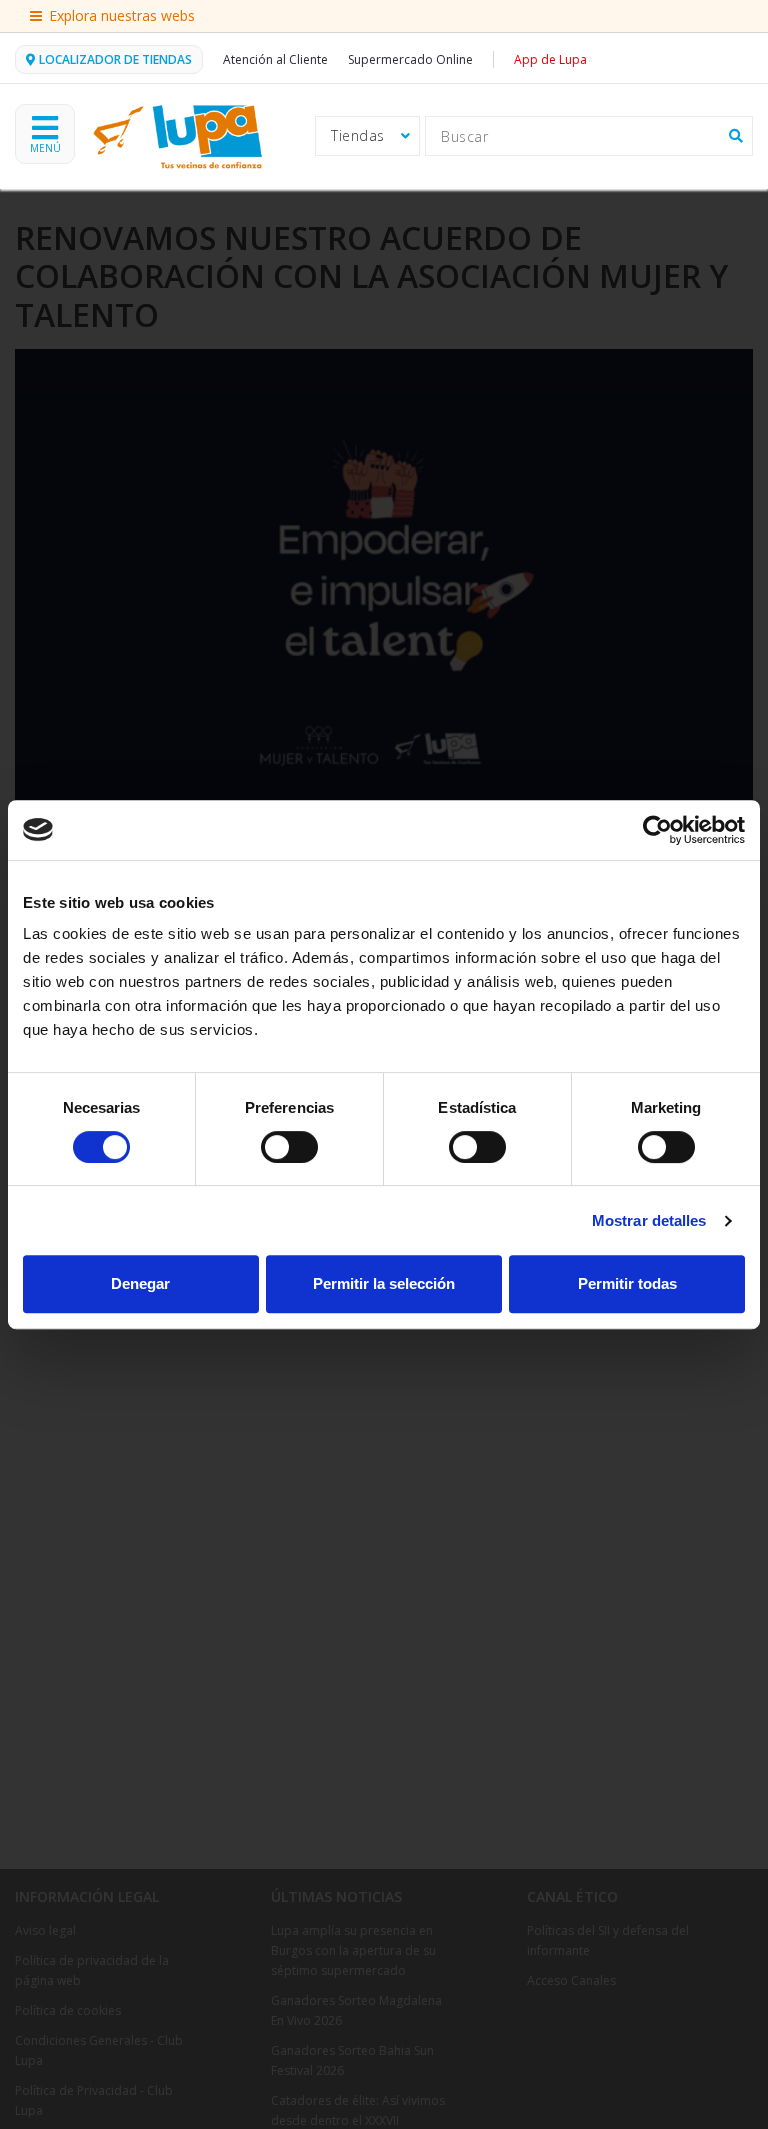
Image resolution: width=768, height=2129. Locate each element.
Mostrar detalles (649, 1220)
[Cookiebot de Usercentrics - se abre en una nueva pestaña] (657, 830)
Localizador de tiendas (115, 59)
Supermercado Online (410, 59)
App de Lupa (550, 59)
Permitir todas (627, 1283)
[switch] (289, 1147)
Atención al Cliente (275, 59)
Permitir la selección (384, 1283)
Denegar (140, 1283)
